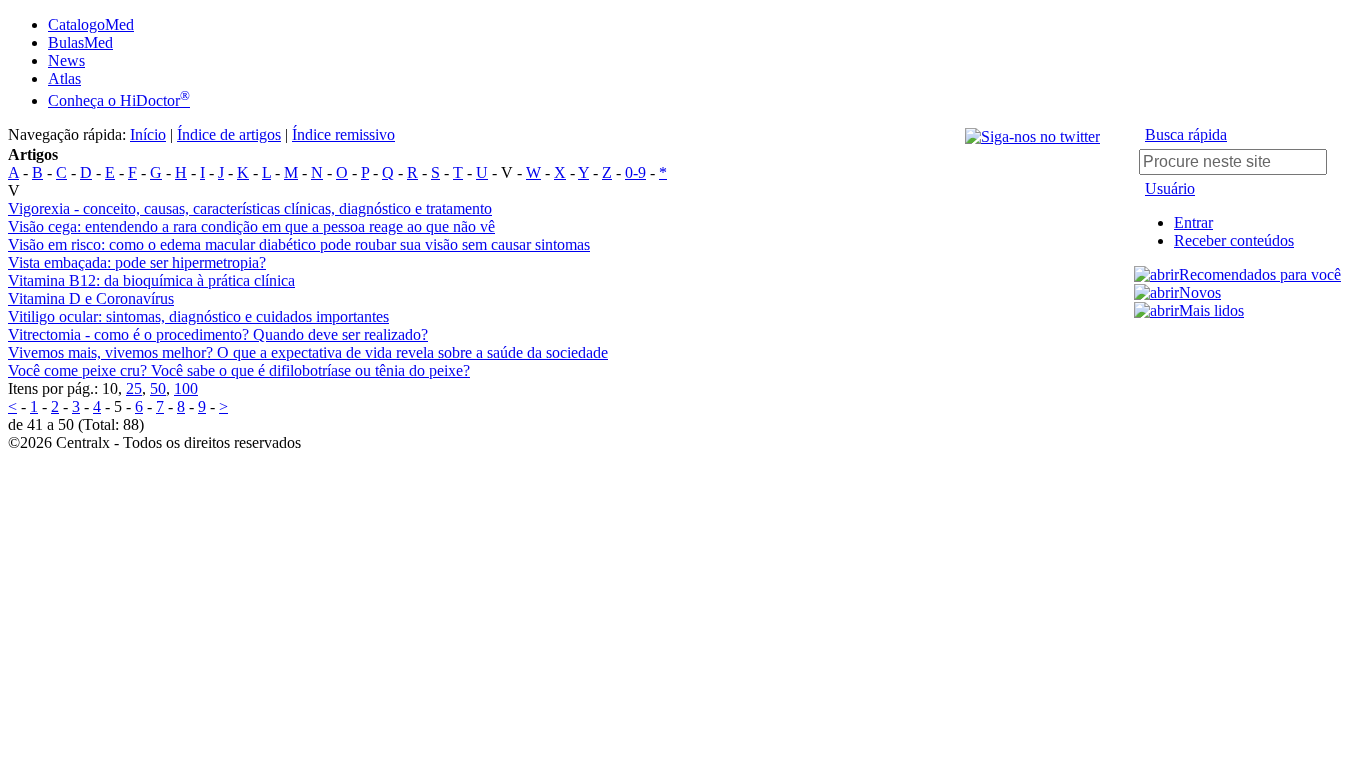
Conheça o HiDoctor (119, 100)
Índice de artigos (229, 134)
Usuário (1170, 188)
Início (148, 134)
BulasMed (80, 42)
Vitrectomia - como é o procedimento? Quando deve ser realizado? (218, 334)
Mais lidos (1211, 310)
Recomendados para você (1260, 274)
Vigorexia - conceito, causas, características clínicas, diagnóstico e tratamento (250, 208)
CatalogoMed (91, 24)
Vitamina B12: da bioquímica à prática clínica (151, 280)
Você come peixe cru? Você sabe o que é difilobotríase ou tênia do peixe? (239, 370)
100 (186, 388)
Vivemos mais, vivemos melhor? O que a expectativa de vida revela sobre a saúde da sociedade (308, 352)
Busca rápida (1186, 134)
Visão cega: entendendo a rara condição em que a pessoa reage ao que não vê (251, 226)
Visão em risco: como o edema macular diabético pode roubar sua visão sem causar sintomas (299, 244)
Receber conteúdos (1234, 240)
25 (134, 388)
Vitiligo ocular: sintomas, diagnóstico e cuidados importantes (198, 316)
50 (158, 388)
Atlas (64, 78)
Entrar (1193, 222)
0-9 (635, 172)
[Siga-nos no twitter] (1032, 136)
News (66, 60)
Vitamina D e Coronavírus (91, 298)
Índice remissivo (343, 134)
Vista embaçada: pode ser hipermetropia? (137, 262)
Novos (1200, 292)
